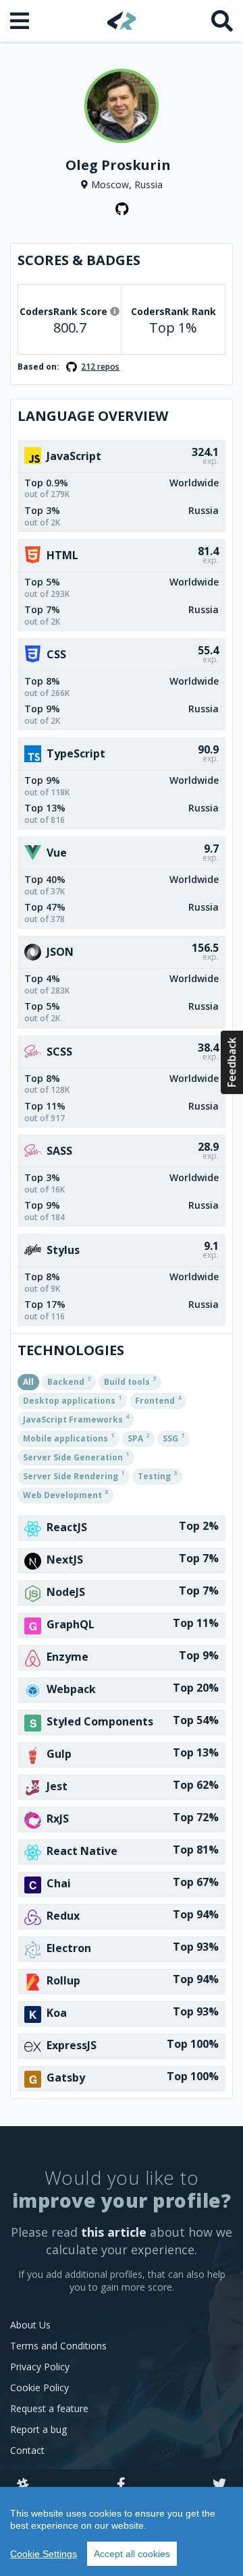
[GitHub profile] (122, 209)
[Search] (222, 21)
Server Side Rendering (74, 1475)
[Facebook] (121, 2485)
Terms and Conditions (58, 2346)
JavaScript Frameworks (76, 1419)
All (28, 1382)
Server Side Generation (76, 1456)
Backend (69, 1381)
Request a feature (49, 2408)
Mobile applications (69, 1437)
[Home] (122, 21)
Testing (157, 1475)
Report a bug (38, 2429)
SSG (173, 1437)
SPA (138, 1437)
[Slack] (23, 2485)
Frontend (158, 1400)
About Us (30, 2325)
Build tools (130, 1381)
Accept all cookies (132, 2554)
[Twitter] (219, 2485)
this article (114, 2232)
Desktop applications (72, 1400)
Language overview (93, 416)
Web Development (65, 1494)
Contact (27, 2450)
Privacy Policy (40, 2367)
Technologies (71, 1350)
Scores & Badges (79, 260)
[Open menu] (21, 21)
